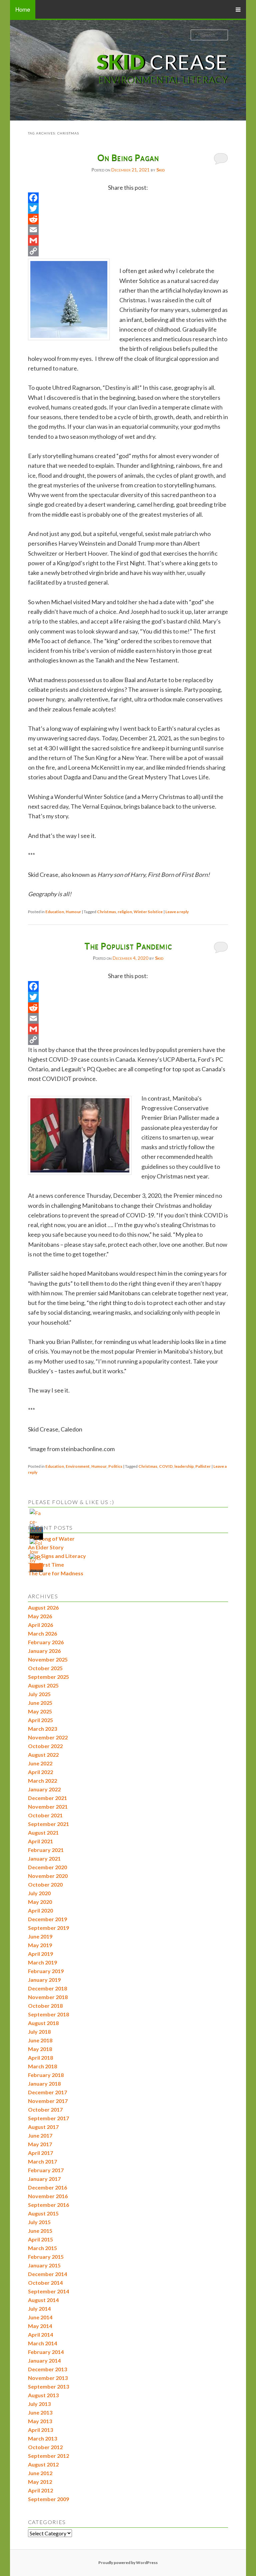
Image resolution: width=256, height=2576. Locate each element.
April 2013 (40, 2430)
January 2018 (44, 2083)
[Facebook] (128, 198)
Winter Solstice (148, 912)
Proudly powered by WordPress (128, 2563)
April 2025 (40, 1720)
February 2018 (46, 2075)
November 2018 (48, 1997)
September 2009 (48, 2499)
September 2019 (48, 1928)
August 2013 (43, 2395)
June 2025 (40, 1703)
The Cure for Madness (56, 1573)
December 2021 (47, 1798)
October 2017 (45, 2109)
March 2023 (42, 1729)
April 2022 (40, 1772)
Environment (78, 1466)
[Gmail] (128, 240)
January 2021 (44, 1858)
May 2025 (40, 1711)
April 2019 (40, 1954)
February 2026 (46, 1642)
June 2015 (40, 2231)
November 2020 (48, 1876)
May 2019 (40, 1945)
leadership (184, 1466)
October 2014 (45, 2283)
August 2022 (43, 1755)
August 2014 (43, 2300)
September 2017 (48, 2118)
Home (23, 9)
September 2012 (48, 2456)
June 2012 (40, 2473)
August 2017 (43, 2127)
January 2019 (44, 1980)
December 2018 (47, 1988)
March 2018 (42, 2066)
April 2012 (40, 2490)
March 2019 (42, 1962)
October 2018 (45, 2006)
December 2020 (47, 1867)
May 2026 (40, 1616)
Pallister (203, 1466)
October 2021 (45, 1815)
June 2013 (40, 2412)
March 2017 (42, 2161)
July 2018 (39, 2032)
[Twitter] (128, 208)
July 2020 (39, 1893)
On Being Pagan (128, 157)
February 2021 (46, 1850)
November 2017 (48, 2101)
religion (125, 912)
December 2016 (47, 2187)
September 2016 (48, 2205)
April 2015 (40, 2239)
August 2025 (43, 1685)
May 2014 (40, 2326)
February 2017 (46, 2170)
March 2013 (42, 2438)
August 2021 (43, 1832)
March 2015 (42, 2248)
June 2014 (40, 2317)
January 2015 (44, 2265)
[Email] (128, 230)
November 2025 (48, 1659)
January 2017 (44, 2179)
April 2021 (40, 1841)
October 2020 (45, 1884)
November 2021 (48, 1806)
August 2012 (43, 2464)
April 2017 (40, 2153)
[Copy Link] (128, 251)
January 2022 (44, 1789)
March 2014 (42, 2343)
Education (55, 912)
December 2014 (47, 2274)
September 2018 (48, 2014)
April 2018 (40, 2058)
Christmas (106, 912)
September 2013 (48, 2386)
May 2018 (40, 2049)
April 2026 (40, 1625)
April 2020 (40, 1910)
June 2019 (40, 1936)
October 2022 (45, 1746)
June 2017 (40, 2135)
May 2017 (40, 2144)
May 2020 (40, 1902)
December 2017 (47, 2092)
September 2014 (48, 2291)
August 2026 (43, 1607)
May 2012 (40, 2482)
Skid (161, 170)
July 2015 (39, 2222)
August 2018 (43, 2023)
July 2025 (39, 1694)
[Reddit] (128, 219)
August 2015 (43, 2213)
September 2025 (48, 1677)
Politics (115, 1466)
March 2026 (42, 1633)
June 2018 (40, 2040)
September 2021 (48, 1824)
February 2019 (46, 1971)
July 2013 (39, 2404)
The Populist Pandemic (128, 946)
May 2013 (40, 2421)
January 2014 (44, 2360)
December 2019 (47, 1919)
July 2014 (39, 2309)
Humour (73, 912)
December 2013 (47, 2369)
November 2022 (48, 1737)
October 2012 (45, 2447)
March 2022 (42, 1781)
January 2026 (44, 1651)
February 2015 (46, 2257)
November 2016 (48, 2196)
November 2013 (48, 2378)
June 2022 (40, 1763)
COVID (166, 1466)
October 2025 (45, 1668)
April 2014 (40, 2334)
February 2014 (46, 2352)
